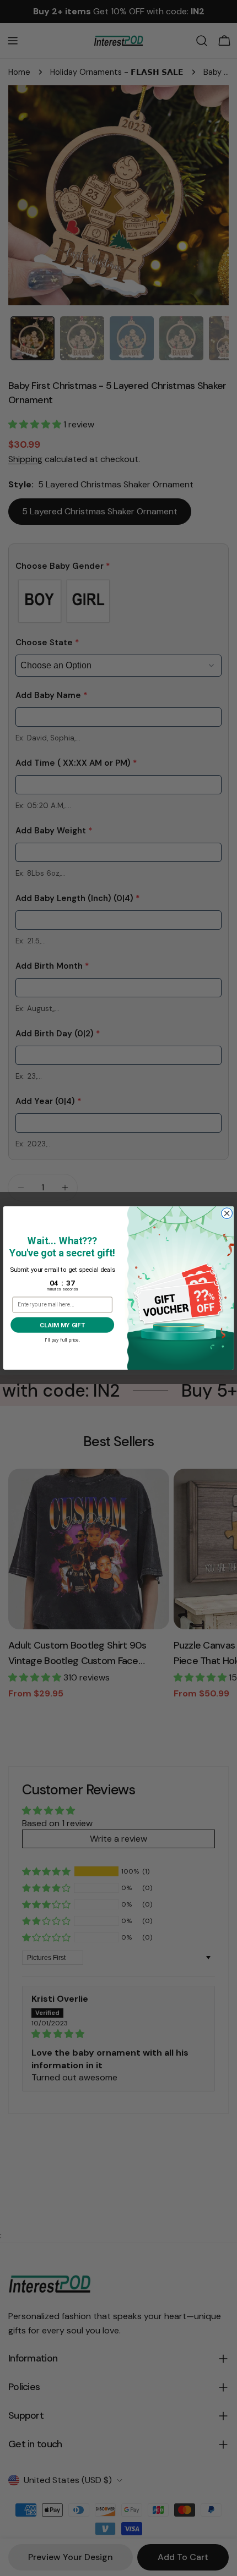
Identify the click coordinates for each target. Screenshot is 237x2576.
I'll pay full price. (62, 1339)
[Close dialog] (227, 1213)
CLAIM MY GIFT (62, 1325)
